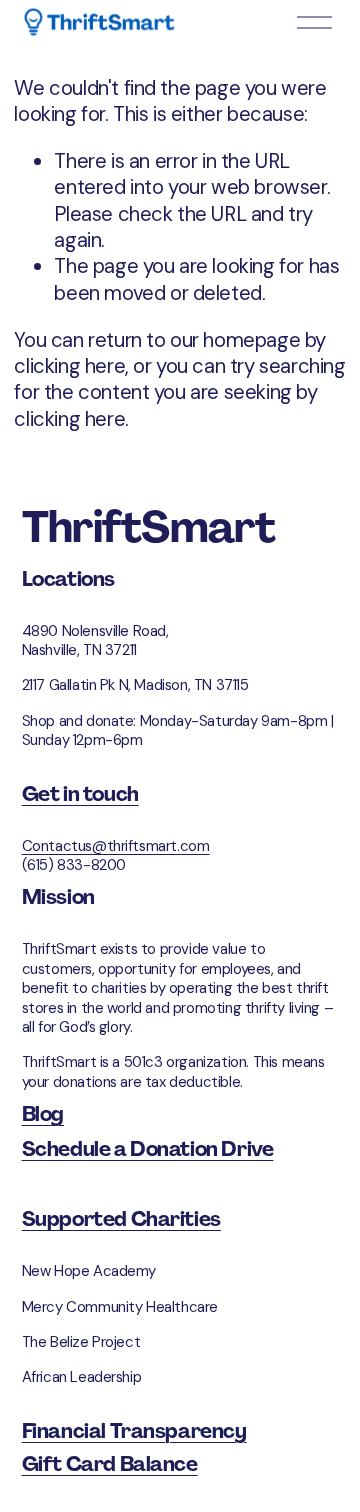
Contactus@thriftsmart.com (116, 846)
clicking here (69, 366)
